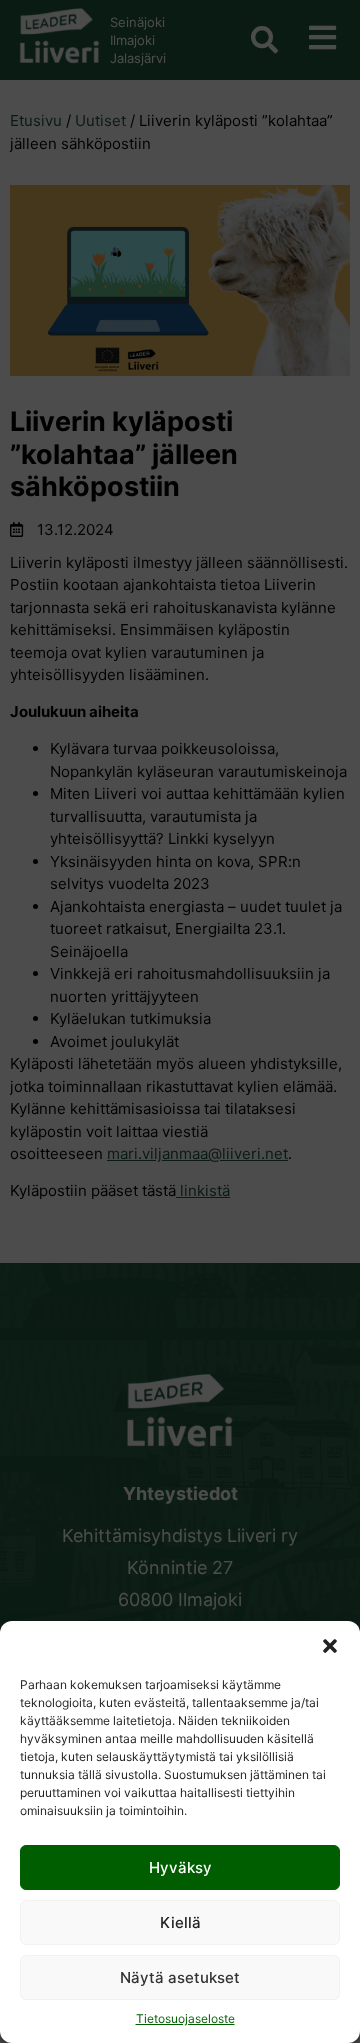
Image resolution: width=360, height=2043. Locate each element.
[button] (330, 1646)
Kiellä (180, 1922)
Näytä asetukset (180, 1977)
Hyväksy (180, 1867)
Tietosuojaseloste (185, 2018)
